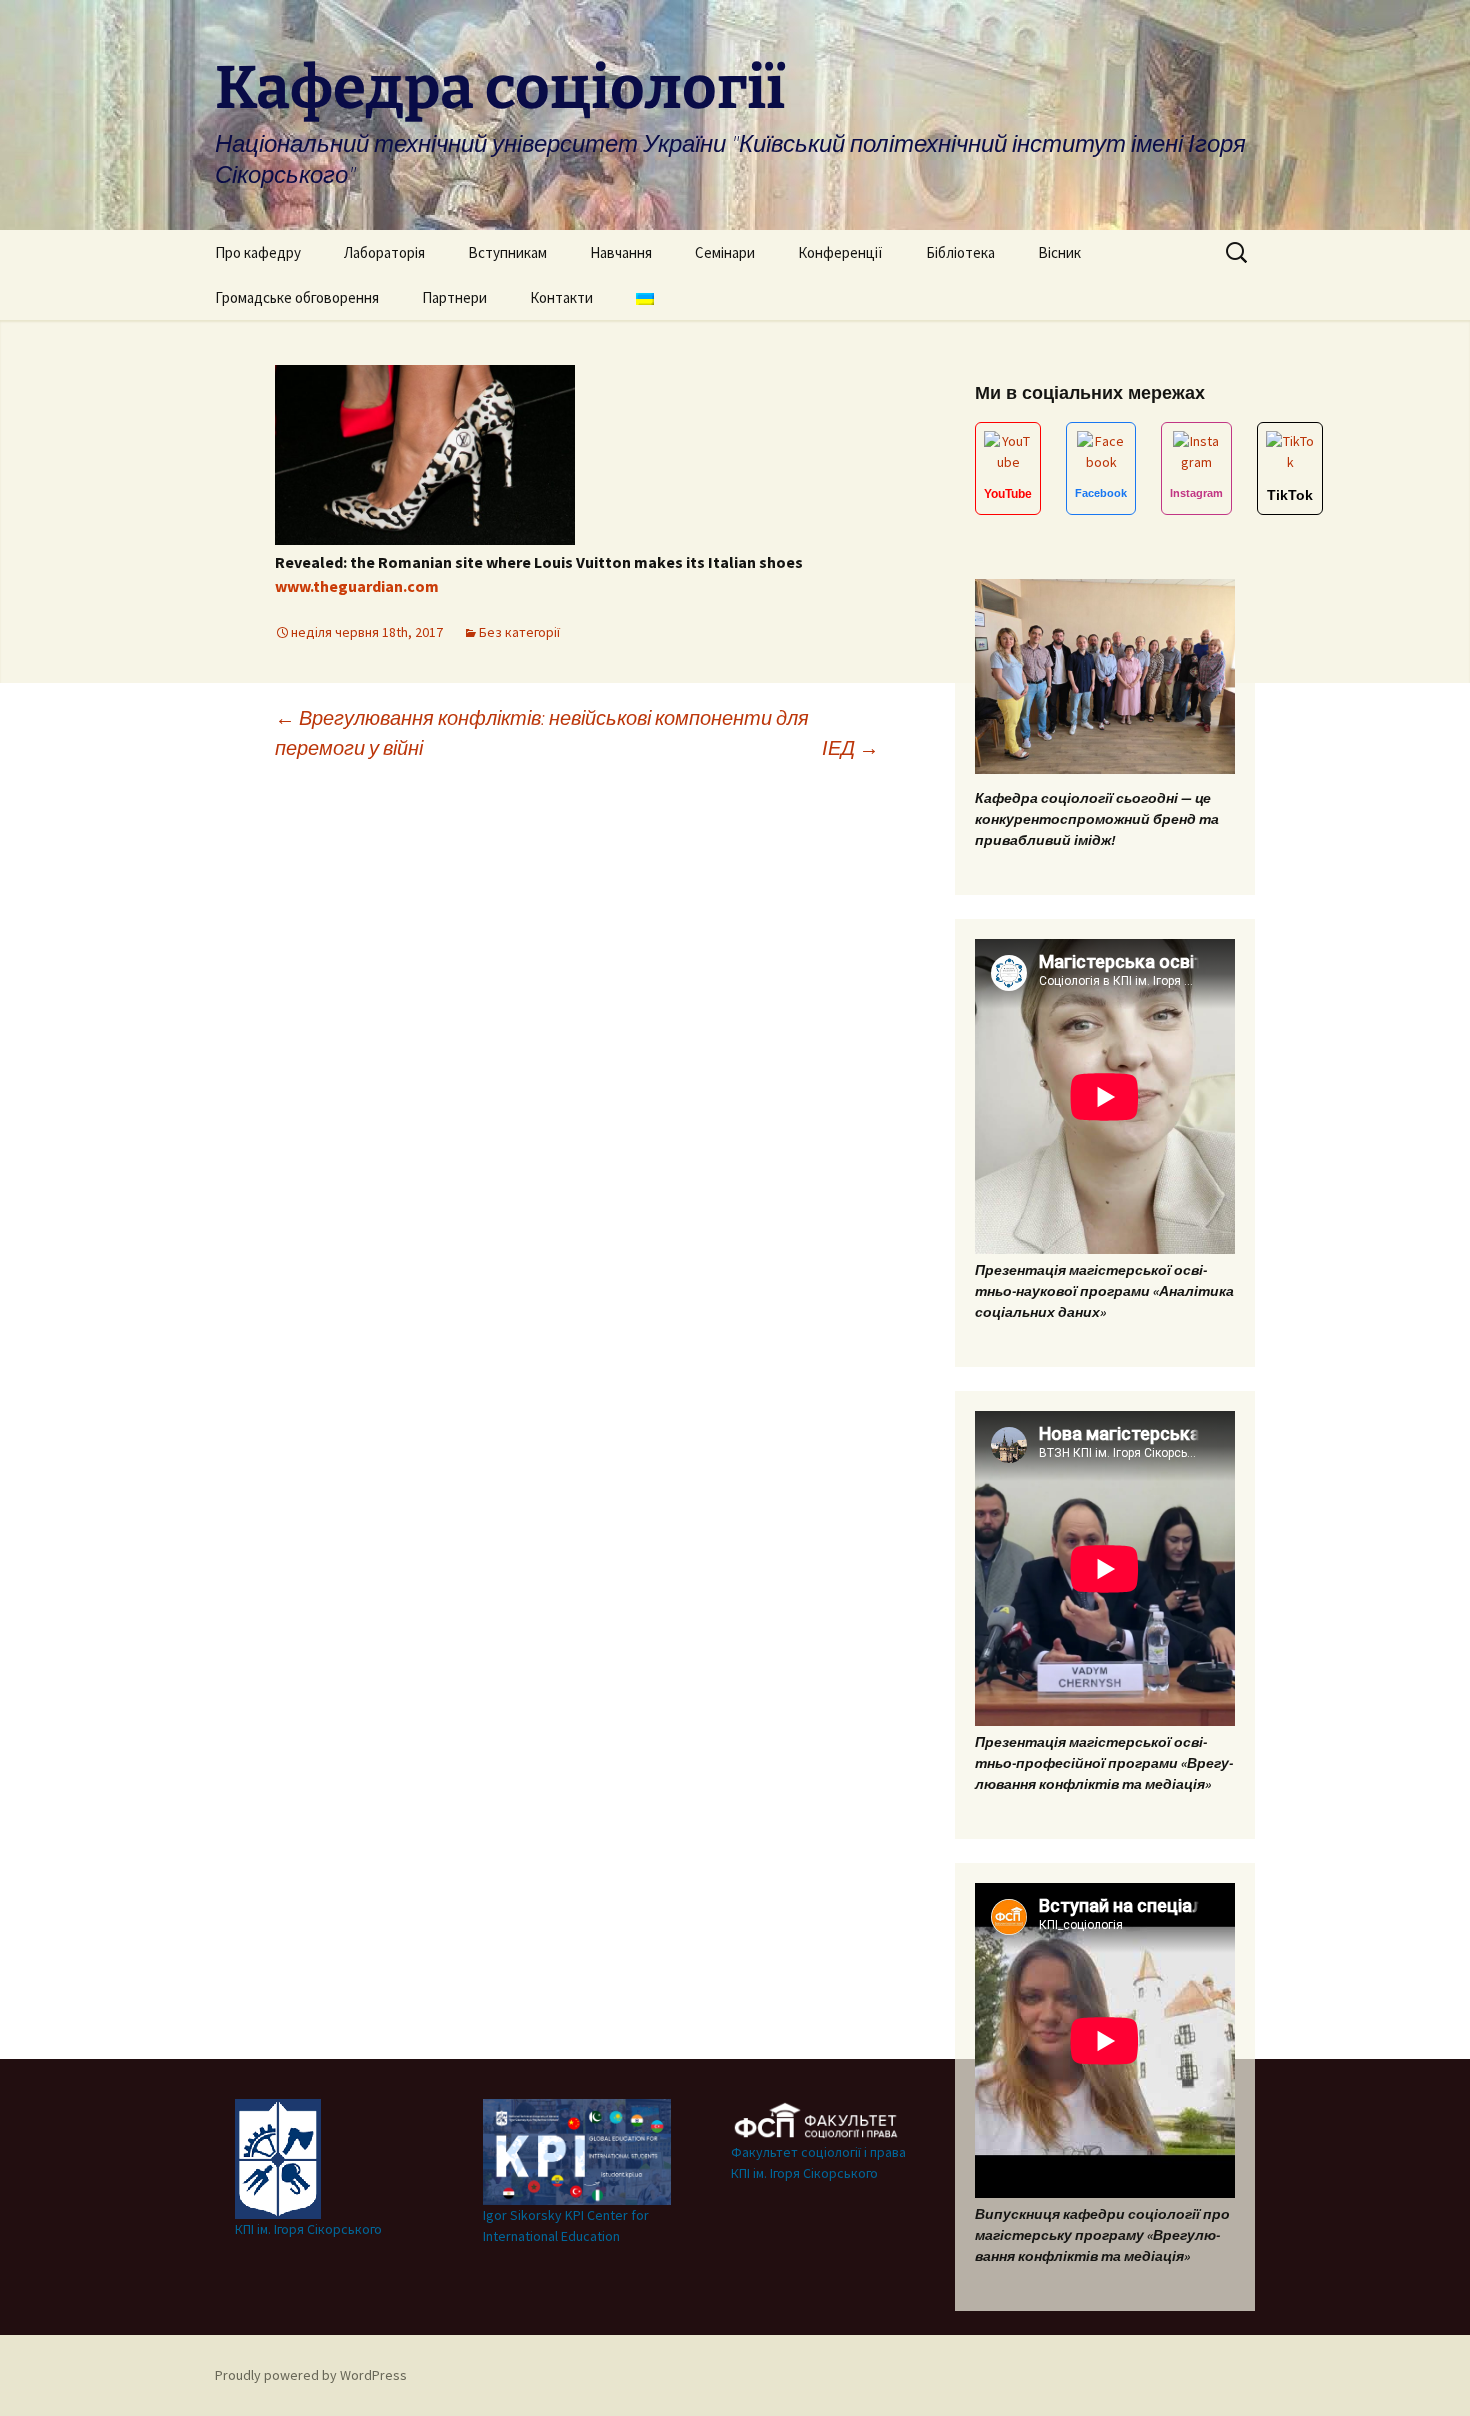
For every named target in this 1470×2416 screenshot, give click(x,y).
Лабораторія (384, 252)
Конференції (840, 252)
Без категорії (519, 632)
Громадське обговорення (297, 297)
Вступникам (507, 252)
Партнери (454, 297)
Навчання (621, 252)
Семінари (725, 252)
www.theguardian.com (357, 586)
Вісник (1059, 252)
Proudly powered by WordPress (311, 2375)
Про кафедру (258, 252)
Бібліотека (960, 252)
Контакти (561, 297)
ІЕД (850, 747)
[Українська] (645, 297)
